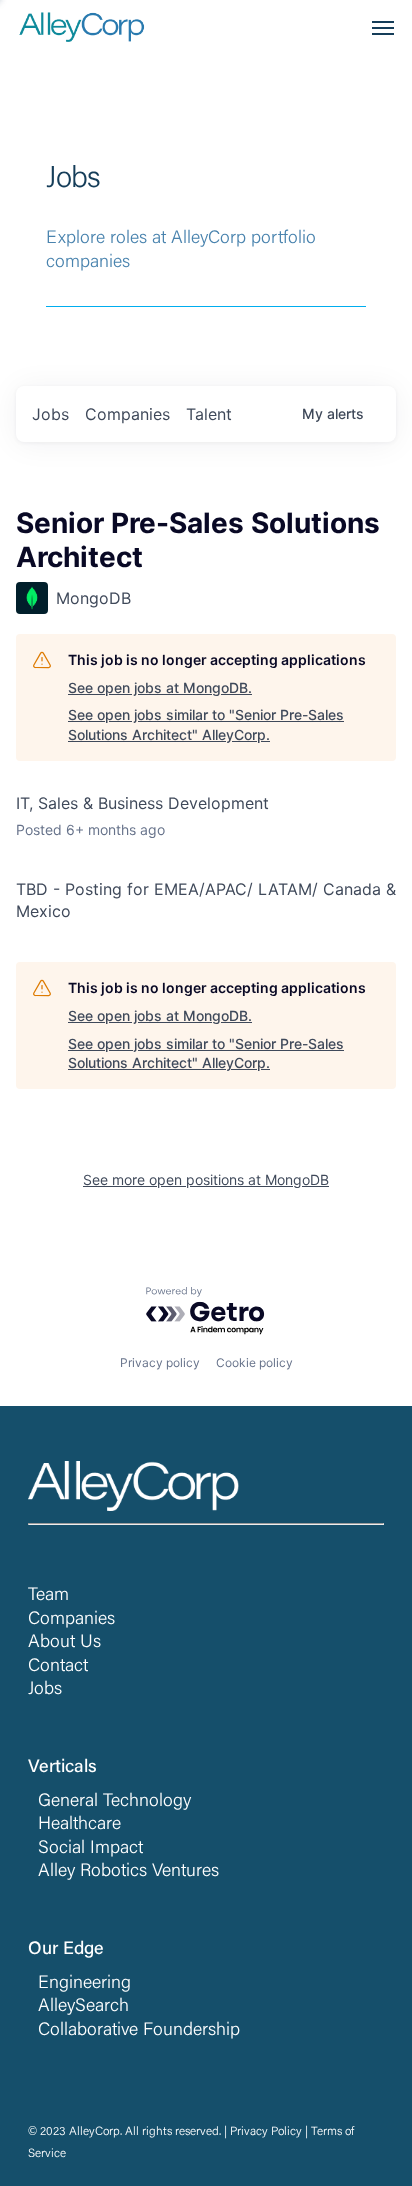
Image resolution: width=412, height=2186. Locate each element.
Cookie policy (254, 1362)
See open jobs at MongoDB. (160, 687)
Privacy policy (160, 1362)
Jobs (45, 1690)
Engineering (84, 1984)
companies (127, 414)
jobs (50, 414)
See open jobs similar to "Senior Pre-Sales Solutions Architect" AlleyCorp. (206, 724)
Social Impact (90, 1849)
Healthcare (79, 1825)
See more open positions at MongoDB (206, 1179)
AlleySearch (83, 2007)
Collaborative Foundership (139, 2031)
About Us (64, 1643)
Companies (71, 1620)
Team (48, 1596)
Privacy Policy (266, 2132)
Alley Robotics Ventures (128, 1872)
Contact (58, 1667)
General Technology (114, 1802)
